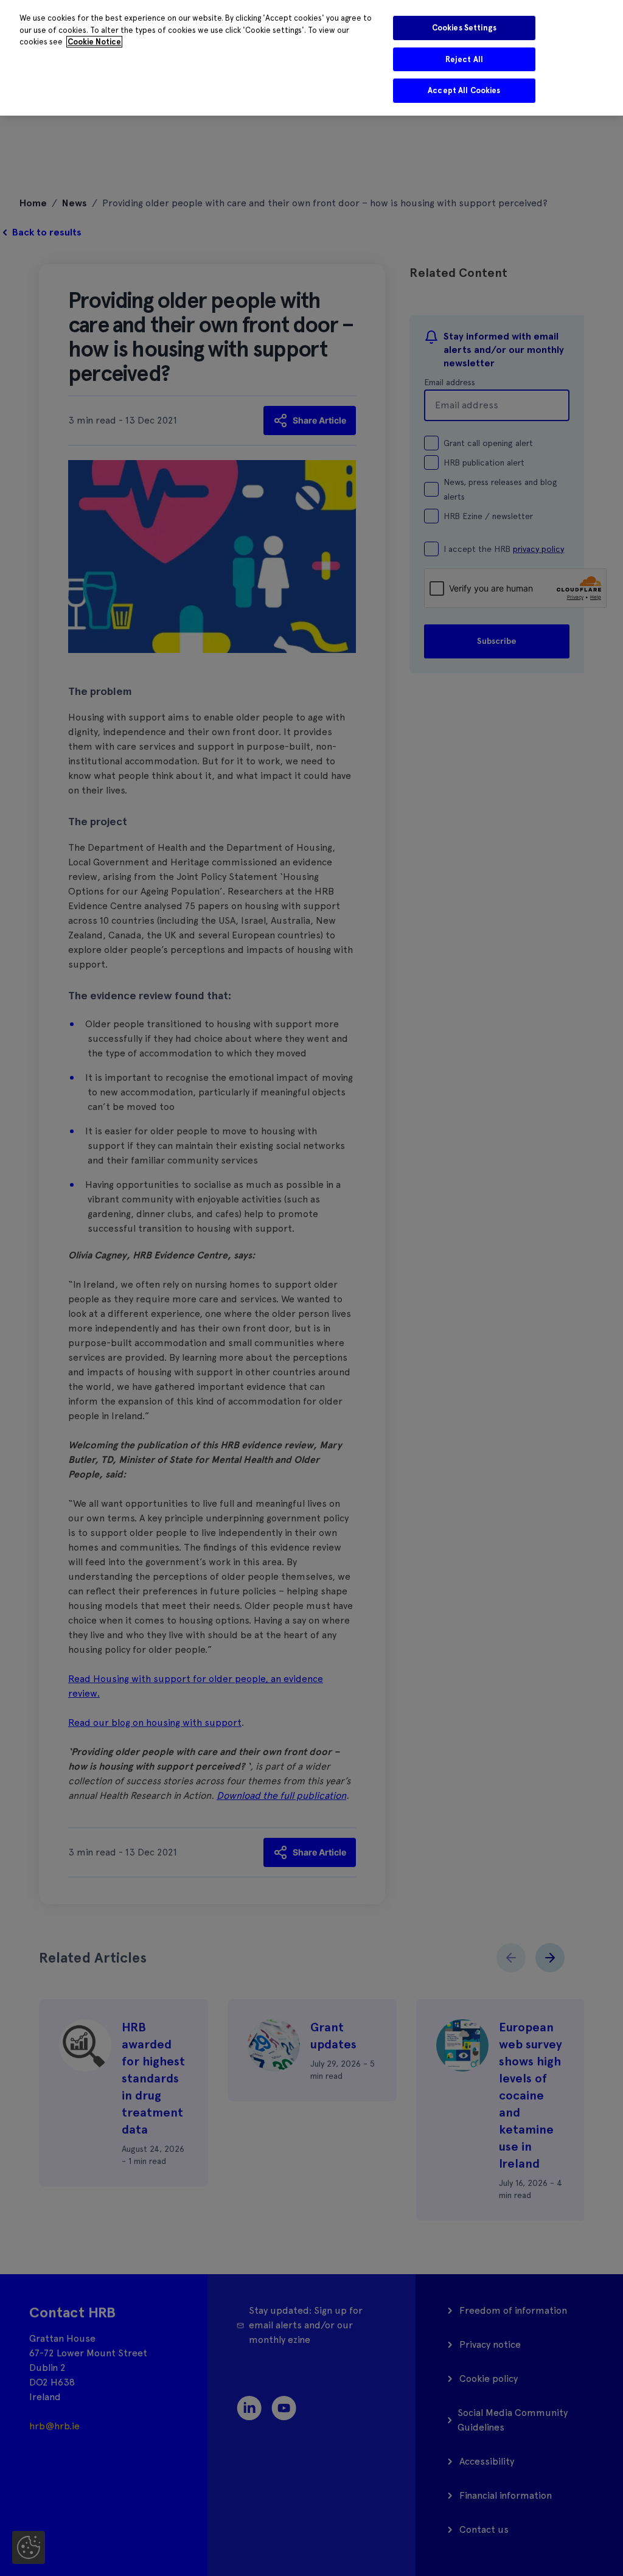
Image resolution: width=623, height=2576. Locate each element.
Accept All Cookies (464, 90)
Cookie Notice (94, 42)
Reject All (464, 59)
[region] (311, 58)
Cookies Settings (464, 28)
